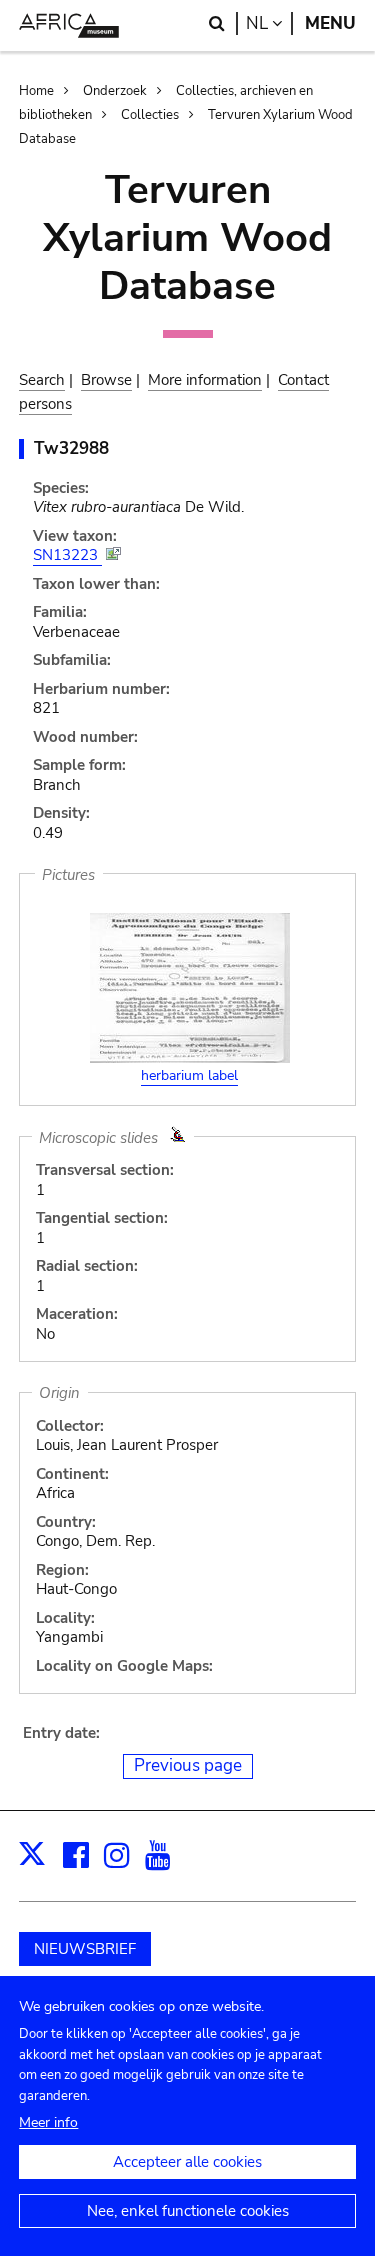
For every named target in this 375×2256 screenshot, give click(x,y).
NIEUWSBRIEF (85, 1949)
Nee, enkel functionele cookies (188, 2211)
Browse (106, 380)
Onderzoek (115, 91)
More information (205, 380)
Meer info (48, 2122)
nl (269, 23)
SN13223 (67, 555)
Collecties (150, 115)
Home (36, 91)
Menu (330, 23)
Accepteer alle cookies (187, 2162)
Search (42, 380)
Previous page (188, 1765)
